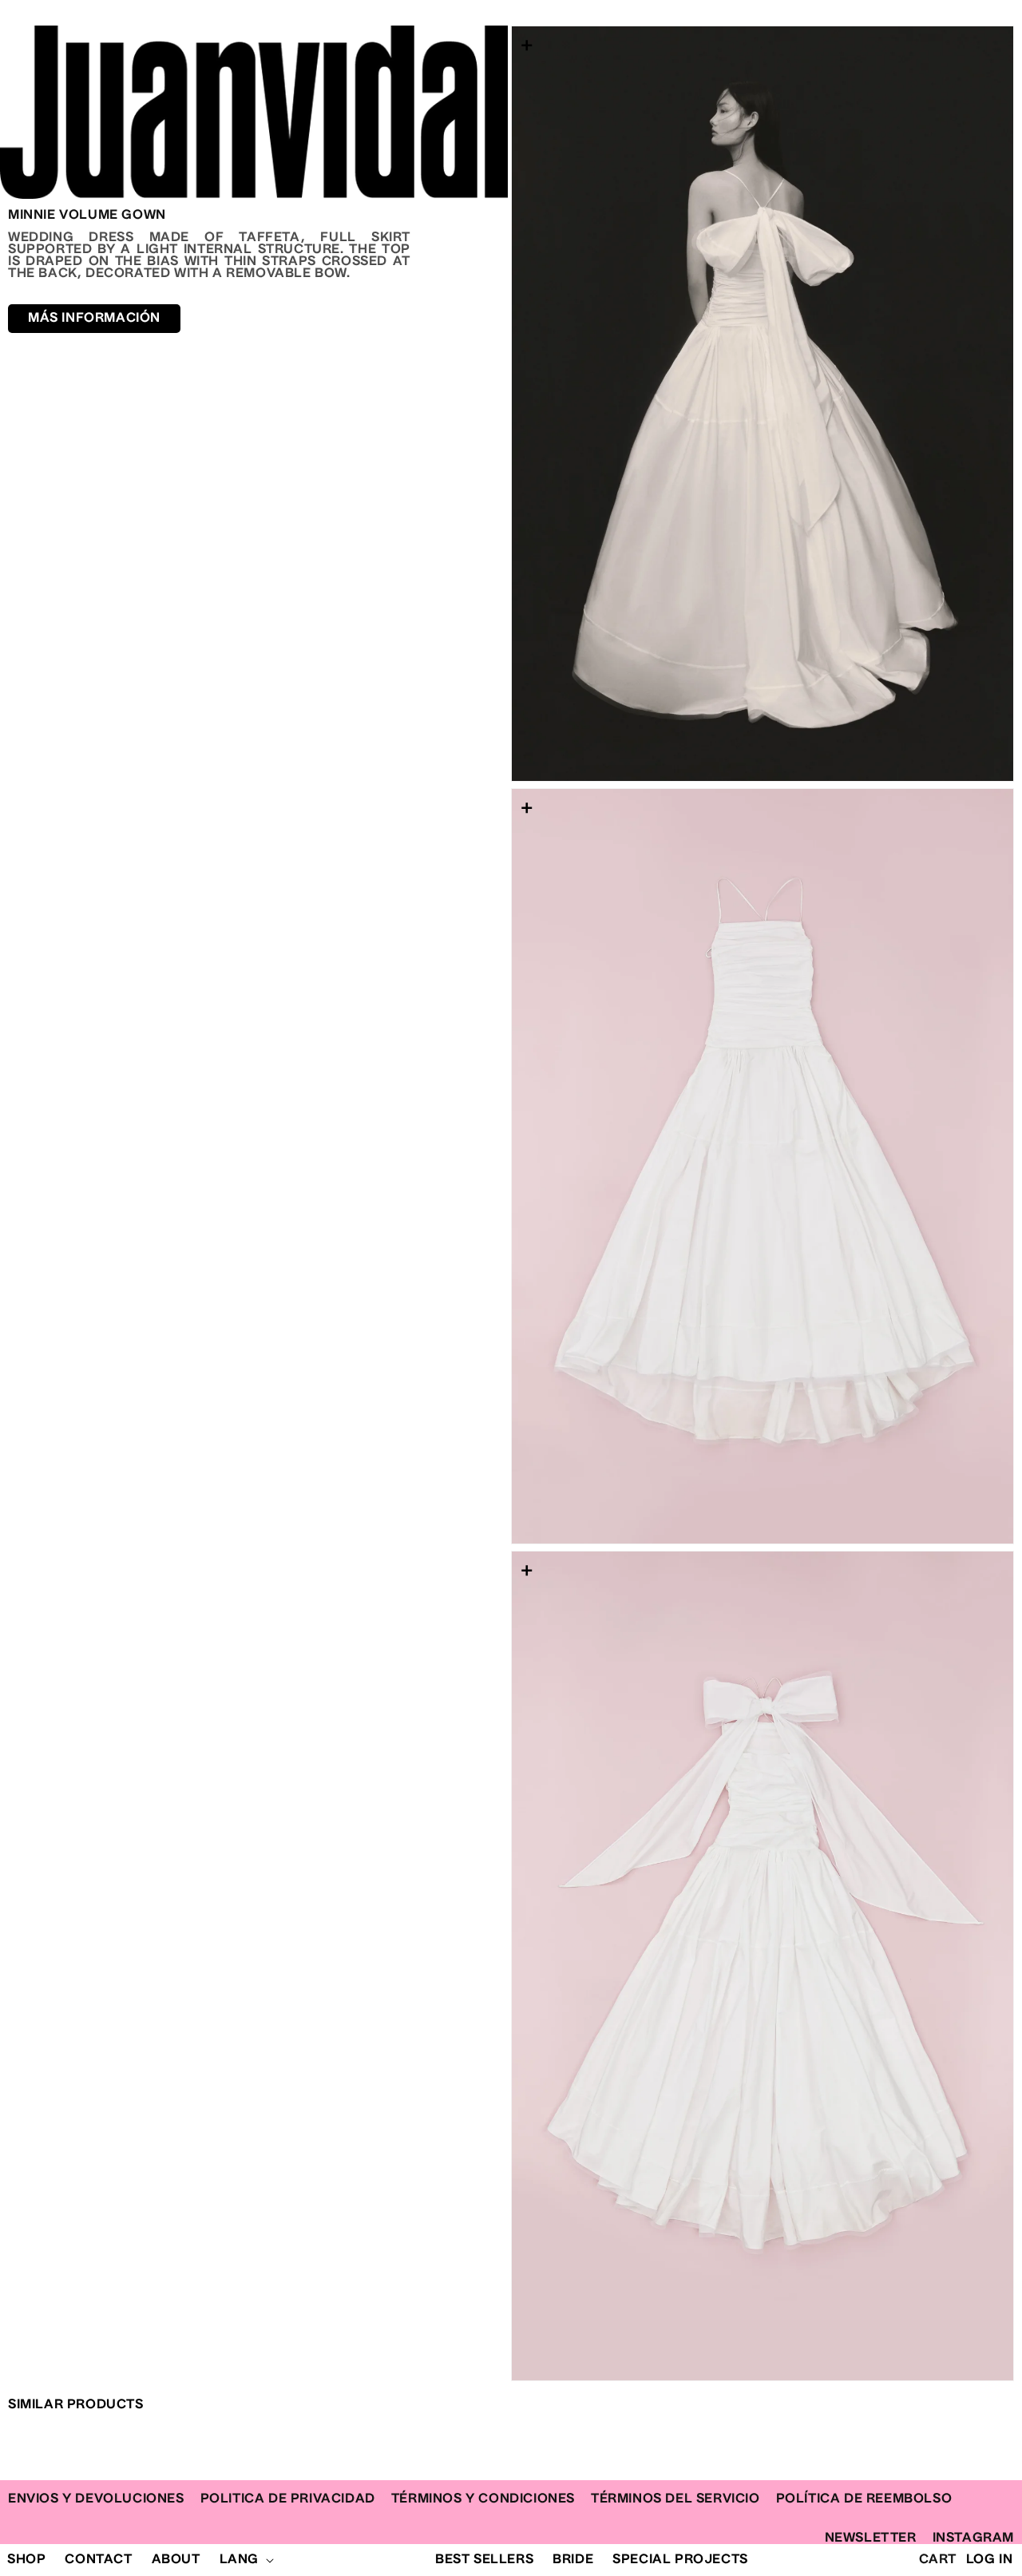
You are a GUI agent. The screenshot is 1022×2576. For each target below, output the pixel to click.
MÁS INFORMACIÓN (94, 318)
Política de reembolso (864, 2499)
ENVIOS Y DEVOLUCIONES (96, 2499)
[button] (245, 2560)
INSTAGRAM (973, 2538)
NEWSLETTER (871, 2538)
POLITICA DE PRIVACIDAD (288, 2499)
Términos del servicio (675, 2499)
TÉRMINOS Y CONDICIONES (483, 2499)
